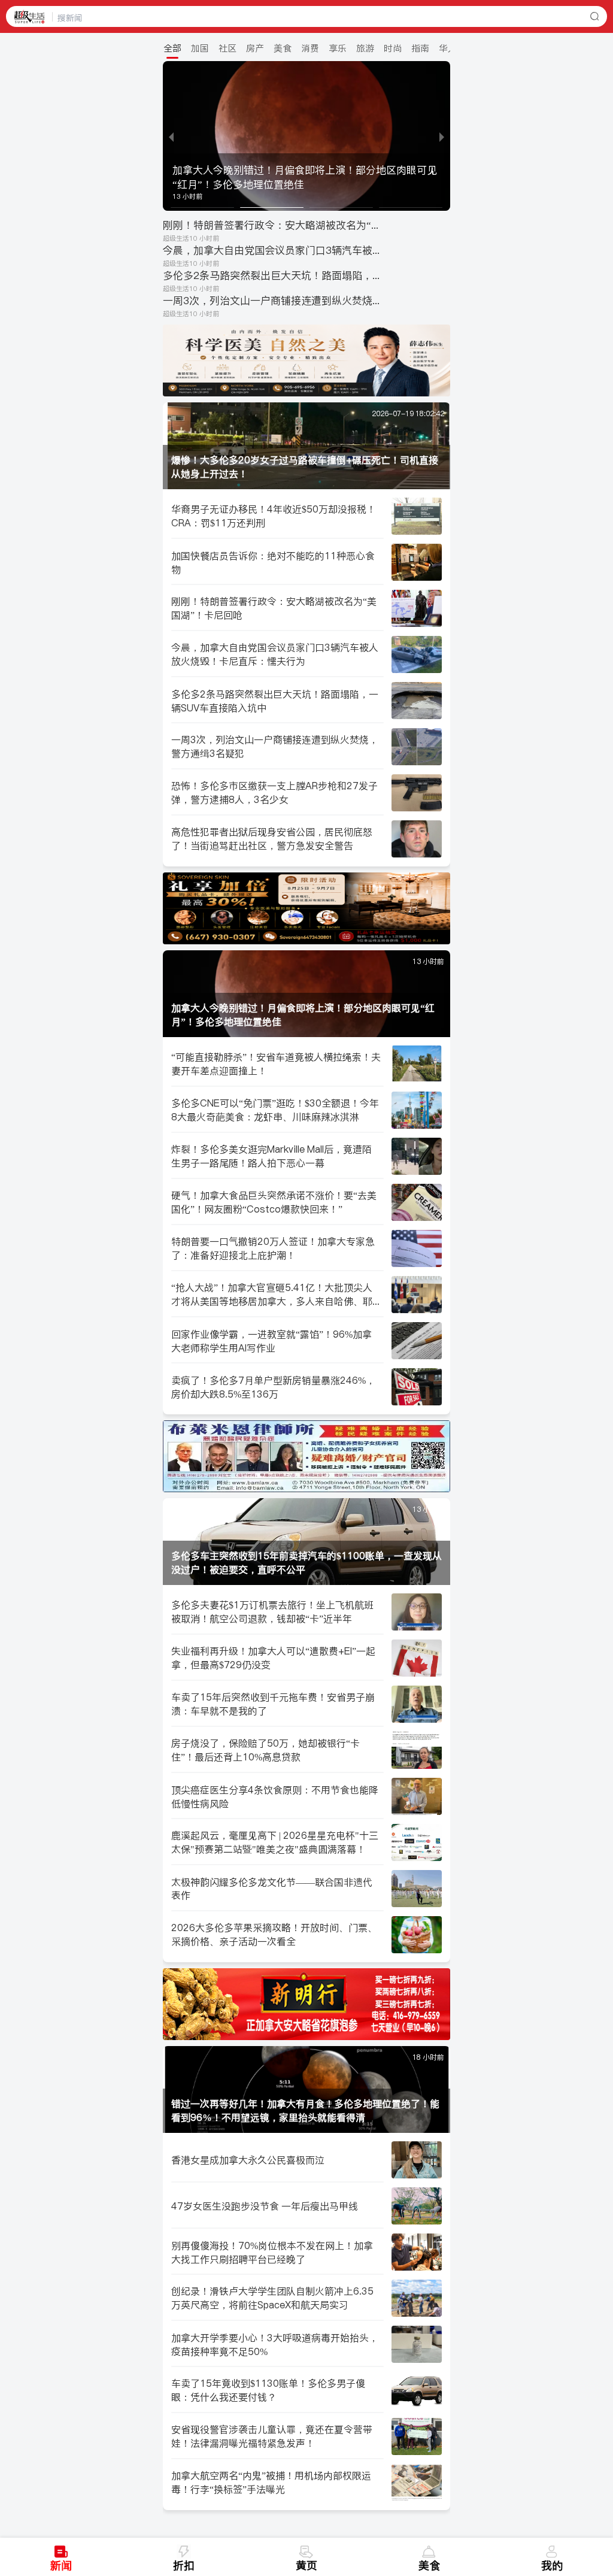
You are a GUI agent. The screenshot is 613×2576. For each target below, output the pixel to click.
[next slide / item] (442, 136)
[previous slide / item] (171, 136)
